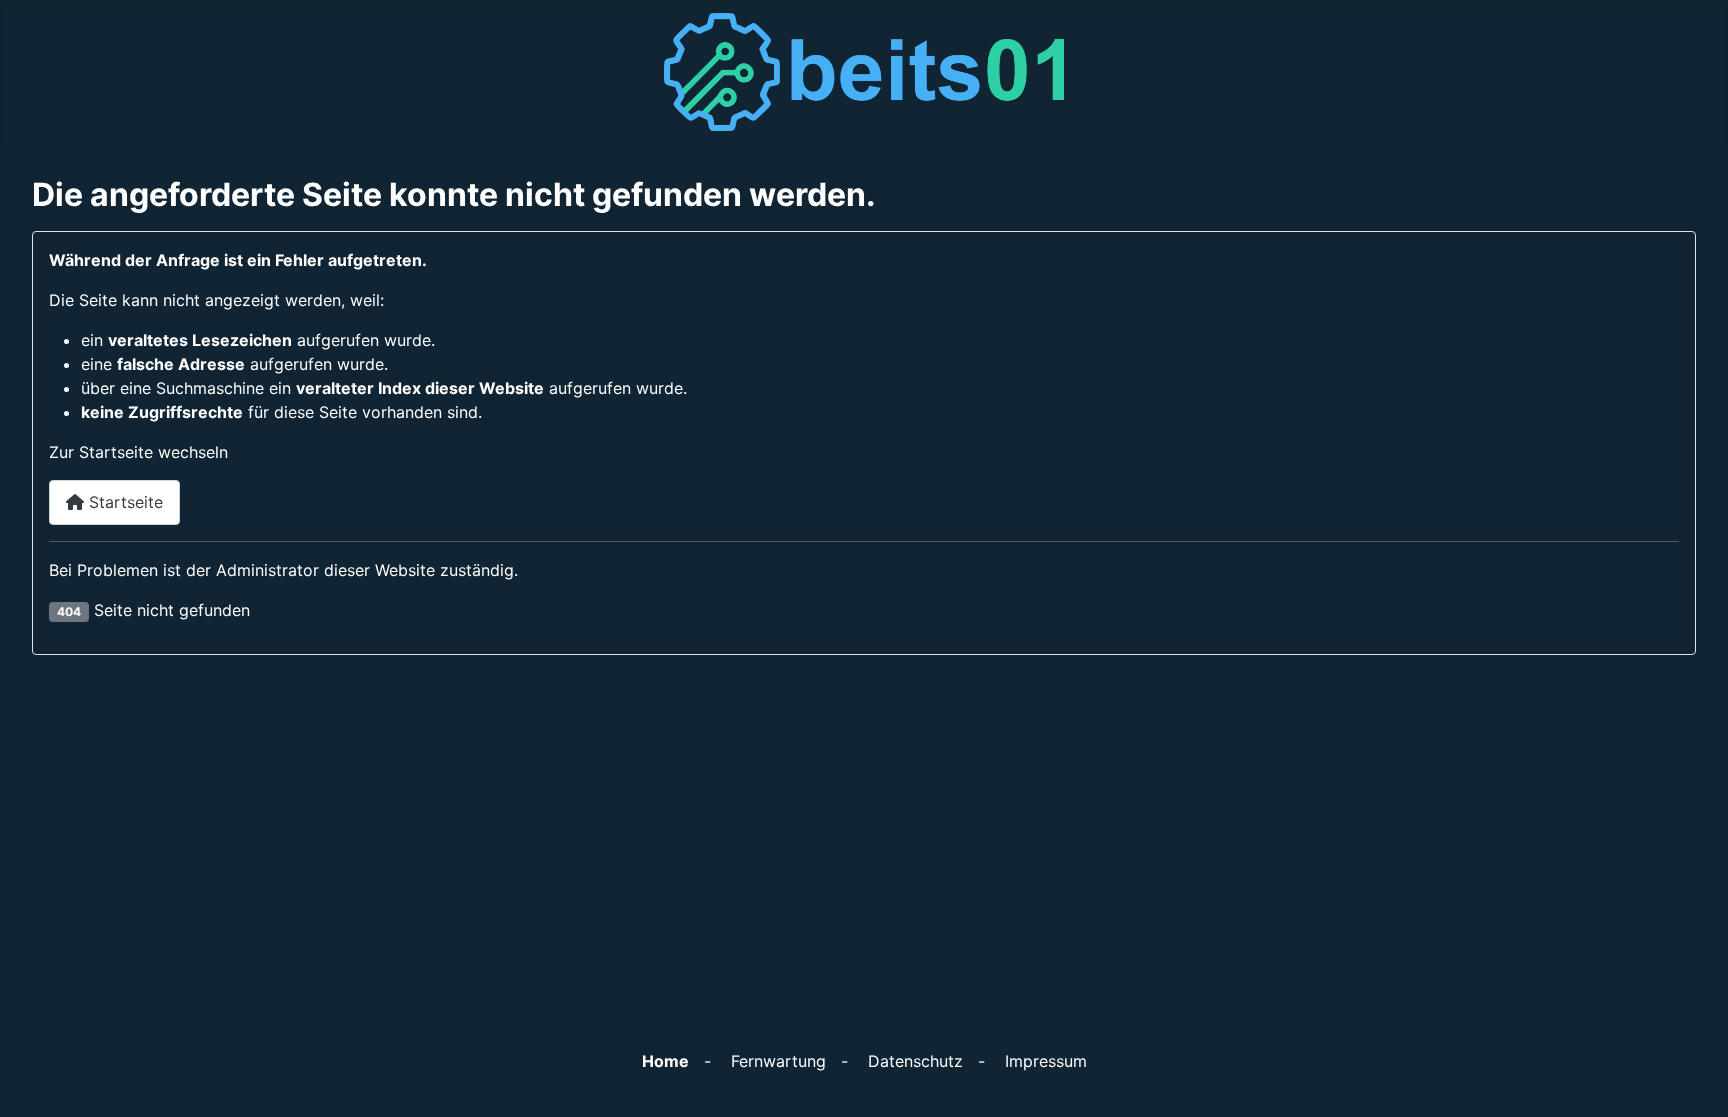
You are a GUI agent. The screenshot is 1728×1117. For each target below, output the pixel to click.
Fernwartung (778, 1061)
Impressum (1046, 1061)
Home (665, 1061)
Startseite (123, 502)
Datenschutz (915, 1061)
